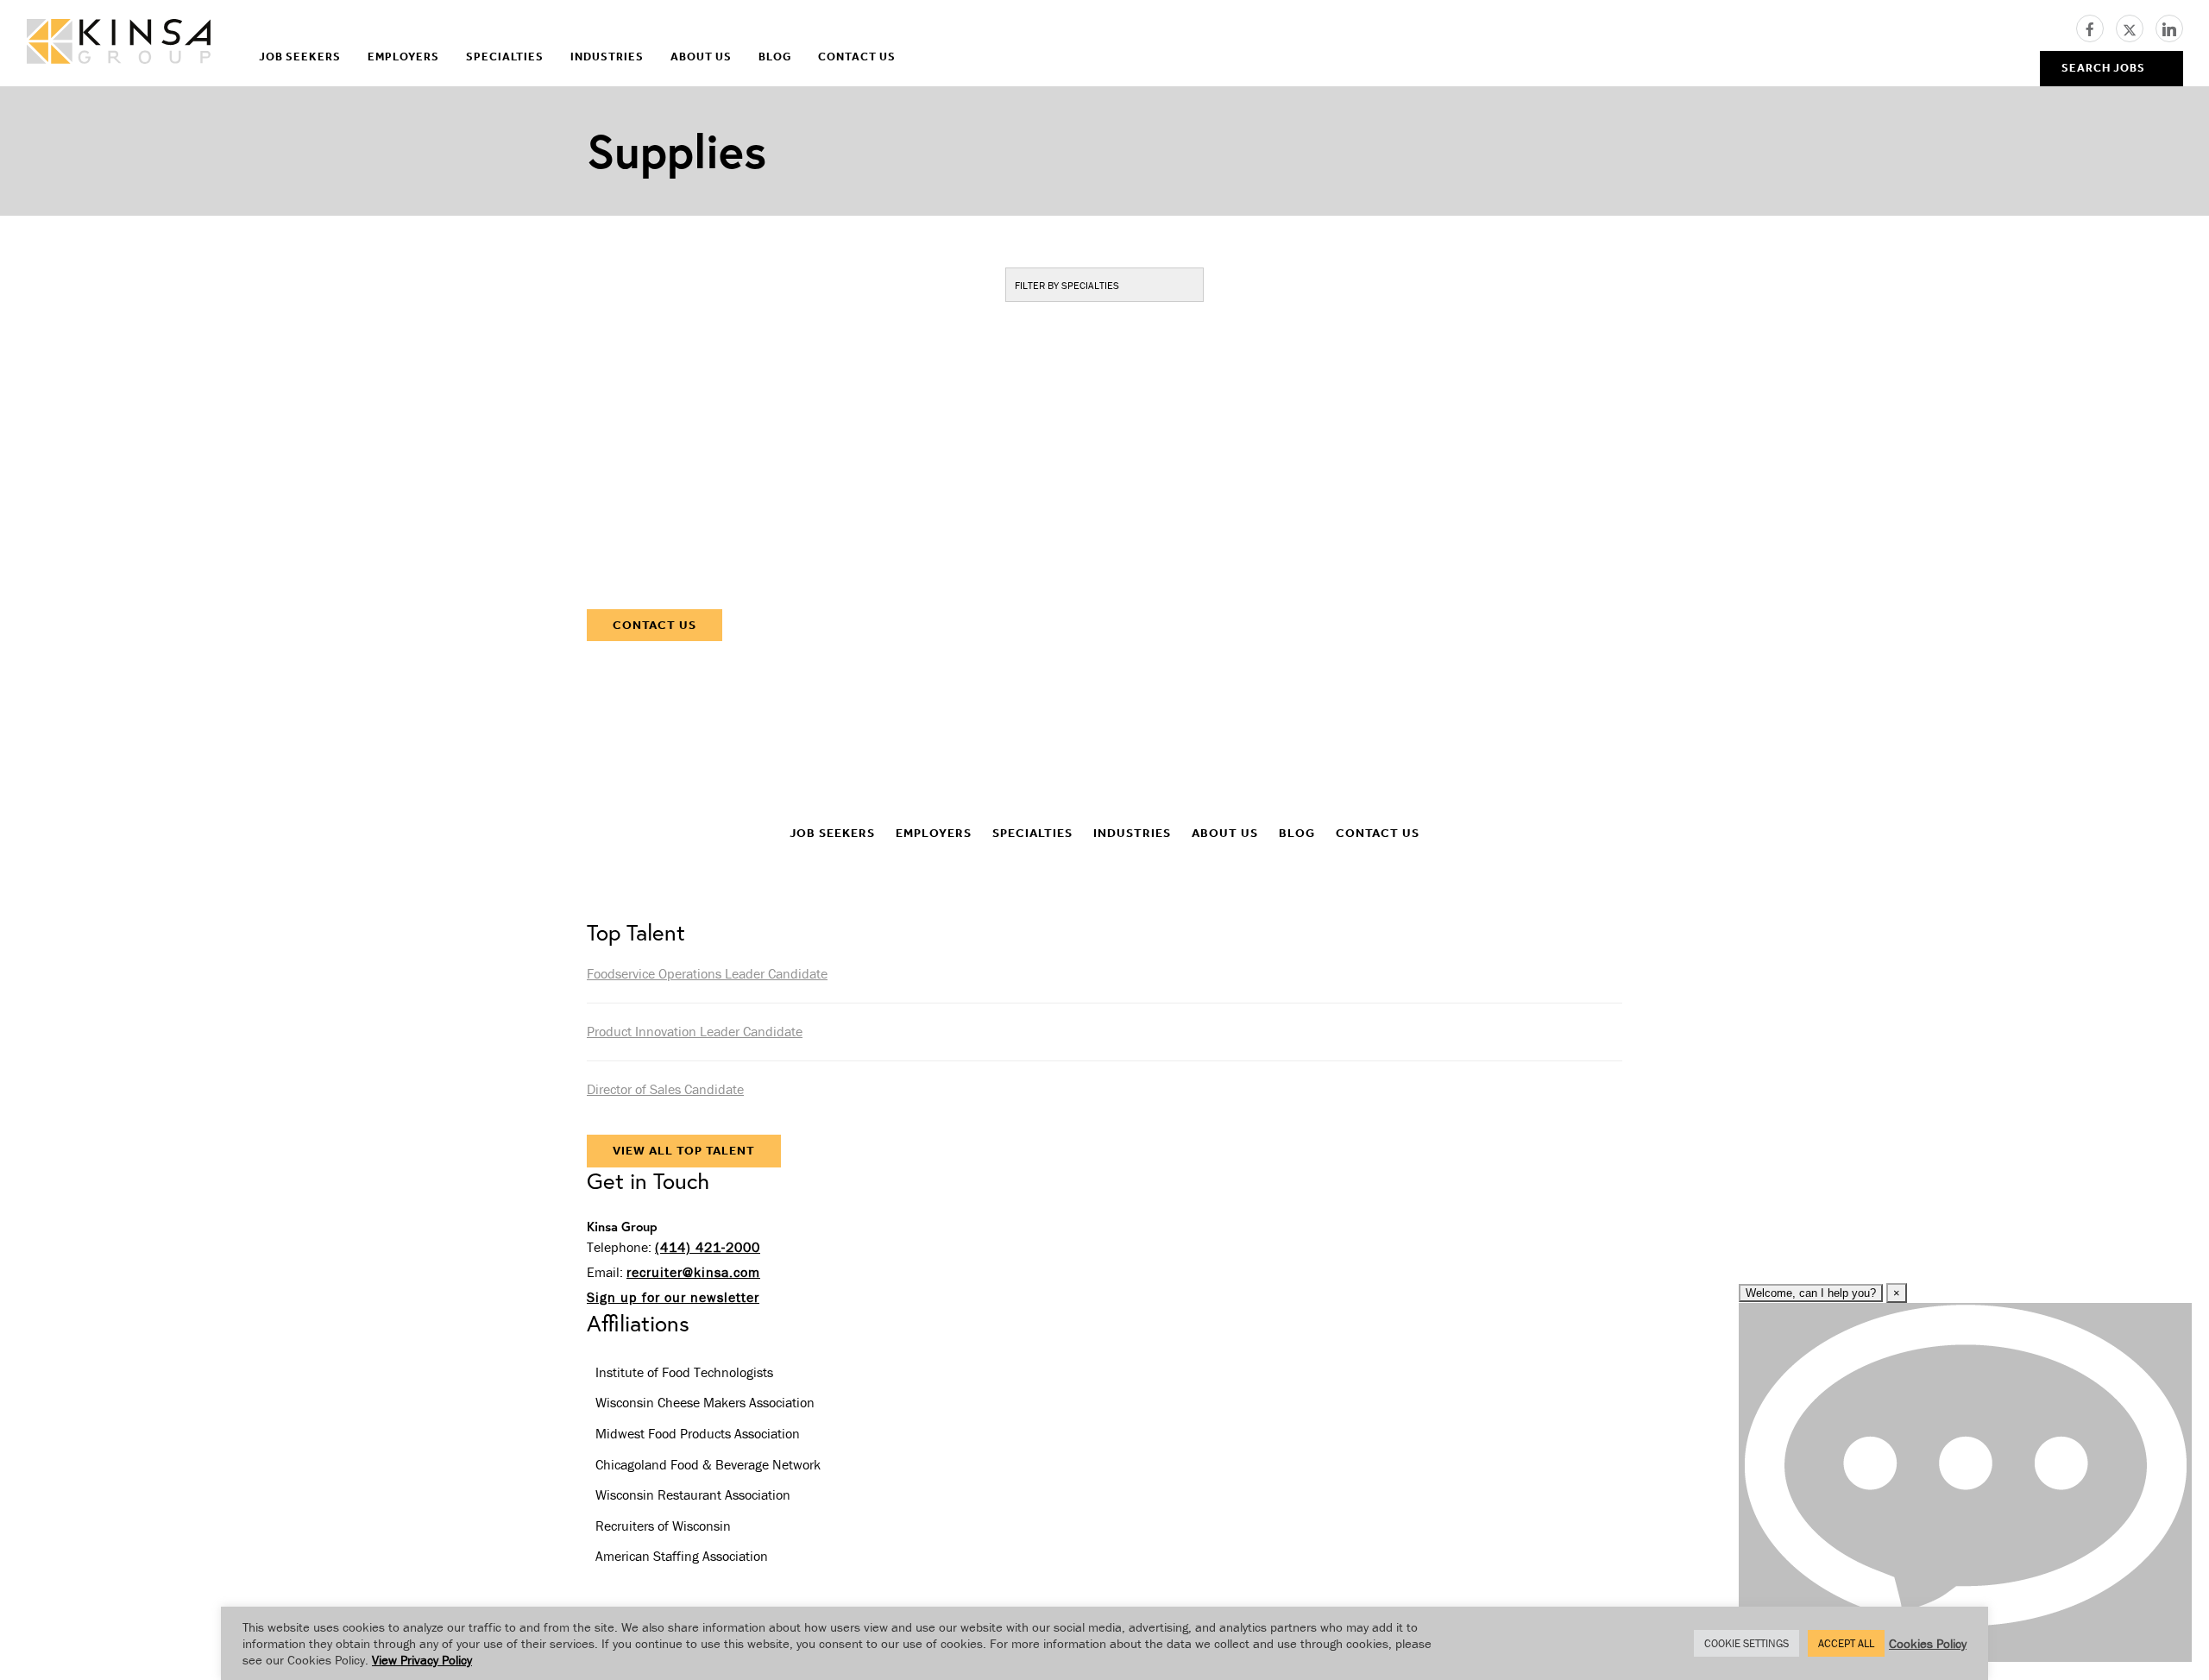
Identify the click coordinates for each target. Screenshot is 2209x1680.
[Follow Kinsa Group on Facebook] (2096, 27)
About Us (701, 57)
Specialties (505, 57)
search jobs (2103, 68)
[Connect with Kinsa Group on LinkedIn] (2169, 27)
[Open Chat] (1965, 1482)
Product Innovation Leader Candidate (695, 1031)
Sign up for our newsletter (673, 1297)
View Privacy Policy (422, 1660)
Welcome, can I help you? (1811, 1293)
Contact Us (857, 57)
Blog (775, 57)
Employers (403, 57)
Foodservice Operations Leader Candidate (707, 973)
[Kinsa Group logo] (119, 44)
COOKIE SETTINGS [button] (1746, 1643)
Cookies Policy (1928, 1643)
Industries (607, 57)
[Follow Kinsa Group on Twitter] (2136, 27)
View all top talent (684, 1151)
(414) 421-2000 (708, 1247)
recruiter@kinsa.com (693, 1272)
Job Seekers (300, 57)
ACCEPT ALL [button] (1846, 1643)
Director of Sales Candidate (665, 1089)
